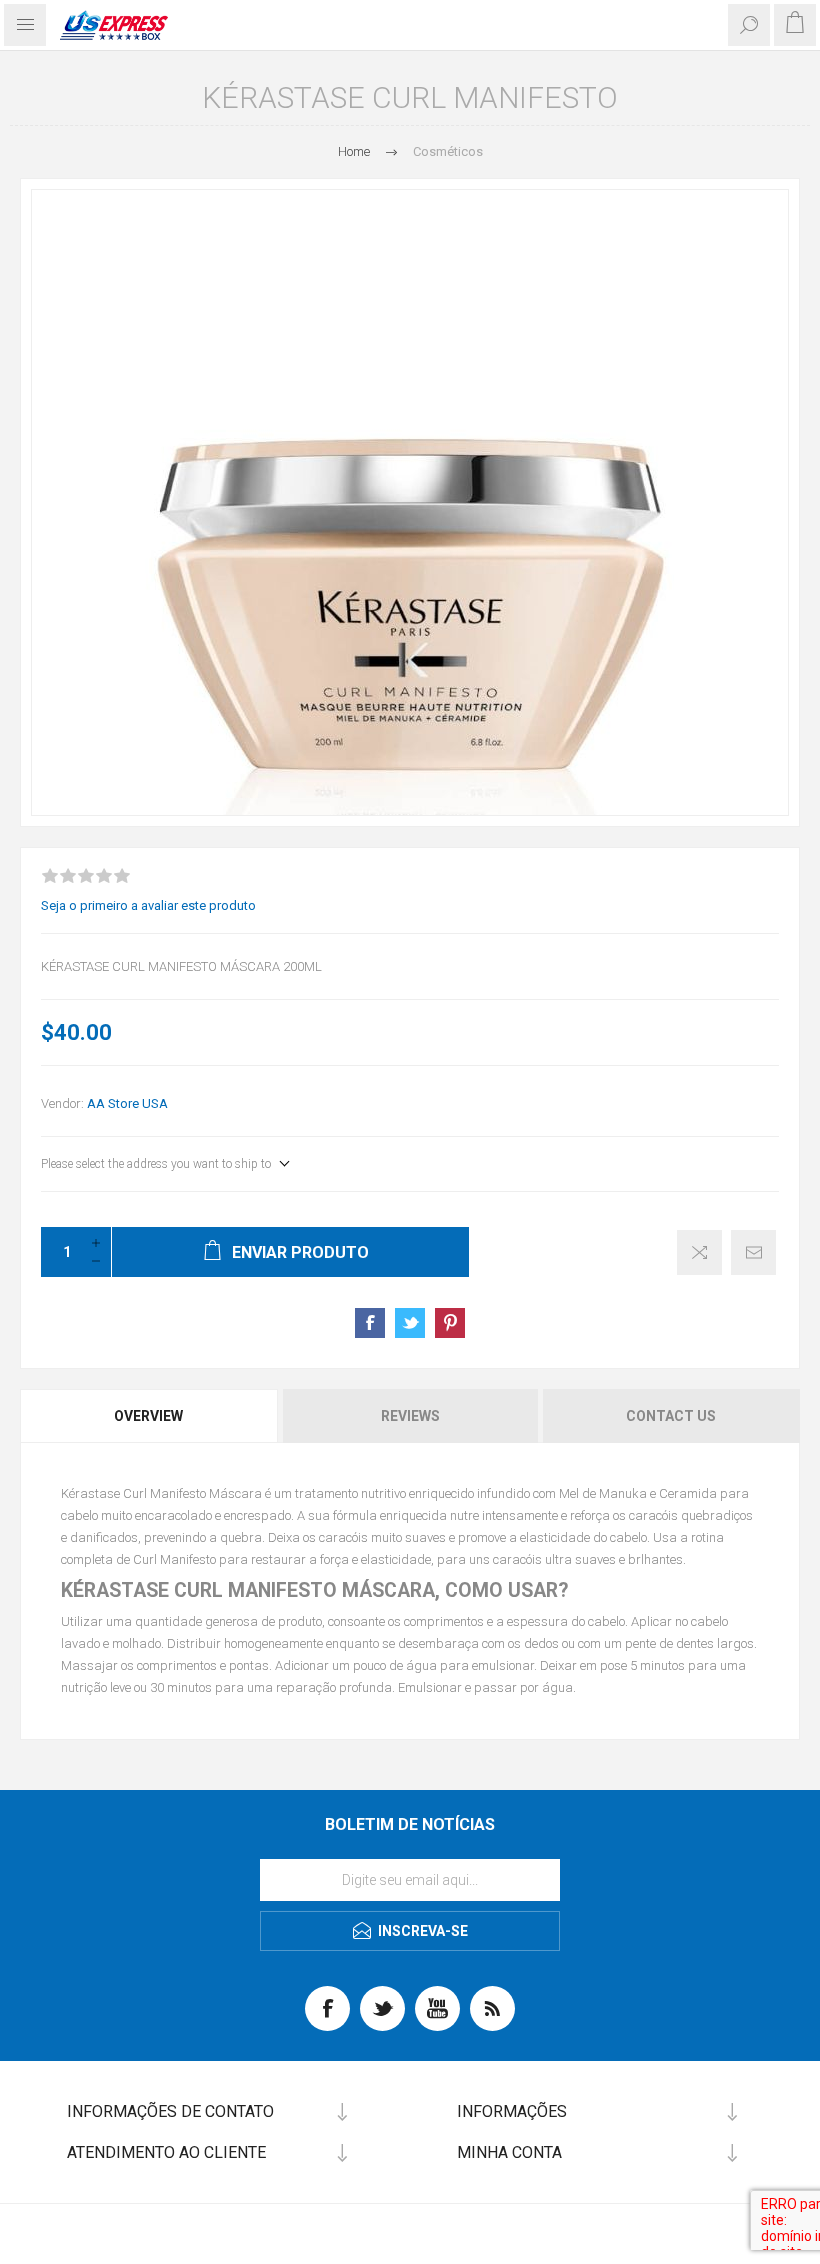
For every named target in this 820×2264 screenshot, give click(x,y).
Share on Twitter (410, 1323)
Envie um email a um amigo (753, 1252)
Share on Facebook (370, 1323)
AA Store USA (127, 1103)
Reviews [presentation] (410, 1416)
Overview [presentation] (148, 1416)
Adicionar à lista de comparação (699, 1252)
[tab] (150, 1416)
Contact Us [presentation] (671, 1416)
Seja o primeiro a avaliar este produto (148, 905)
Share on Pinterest (450, 1323)
